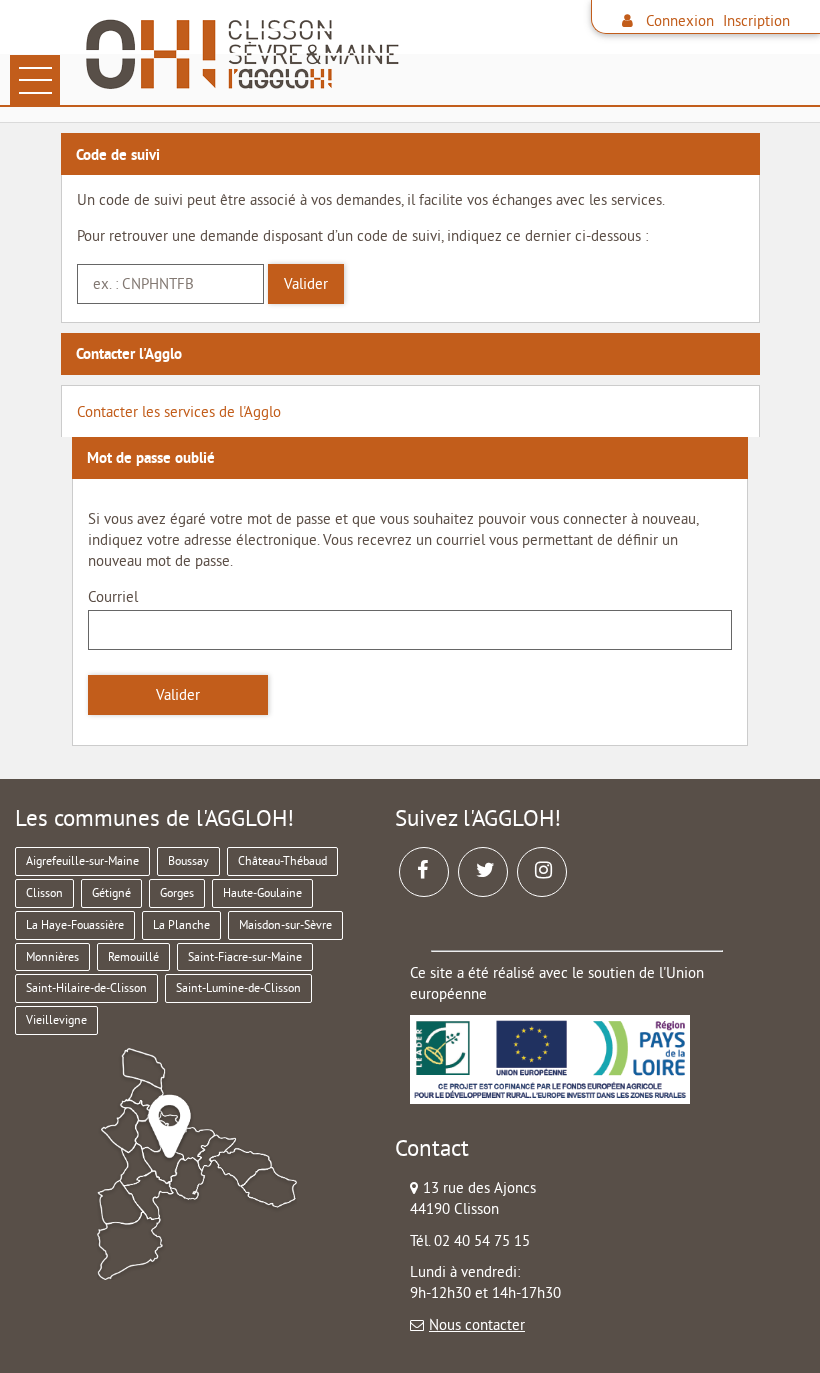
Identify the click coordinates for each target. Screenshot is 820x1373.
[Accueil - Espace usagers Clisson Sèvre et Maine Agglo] (445, 55)
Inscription (756, 20)
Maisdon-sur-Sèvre (285, 924)
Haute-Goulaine (262, 892)
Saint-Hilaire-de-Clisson (86, 987)
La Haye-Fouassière (75, 924)
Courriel (113, 596)
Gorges (177, 892)
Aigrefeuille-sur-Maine (82, 860)
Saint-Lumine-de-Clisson (238, 987)
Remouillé (133, 956)
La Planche (181, 924)
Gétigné (111, 892)
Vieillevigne (56, 1019)
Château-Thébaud (282, 860)
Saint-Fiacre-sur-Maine (245, 956)
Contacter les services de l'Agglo (179, 411)
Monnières (52, 956)
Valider (306, 283)
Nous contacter (477, 1324)
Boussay (188, 860)
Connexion (680, 20)
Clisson (44, 892)
